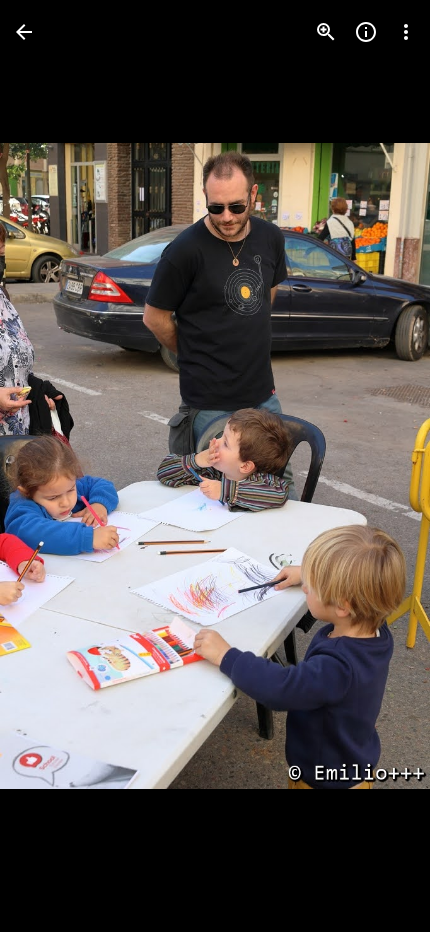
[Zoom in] (326, 32)
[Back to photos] (24, 32)
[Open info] (366, 32)
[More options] (406, 32)
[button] (56, 466)
